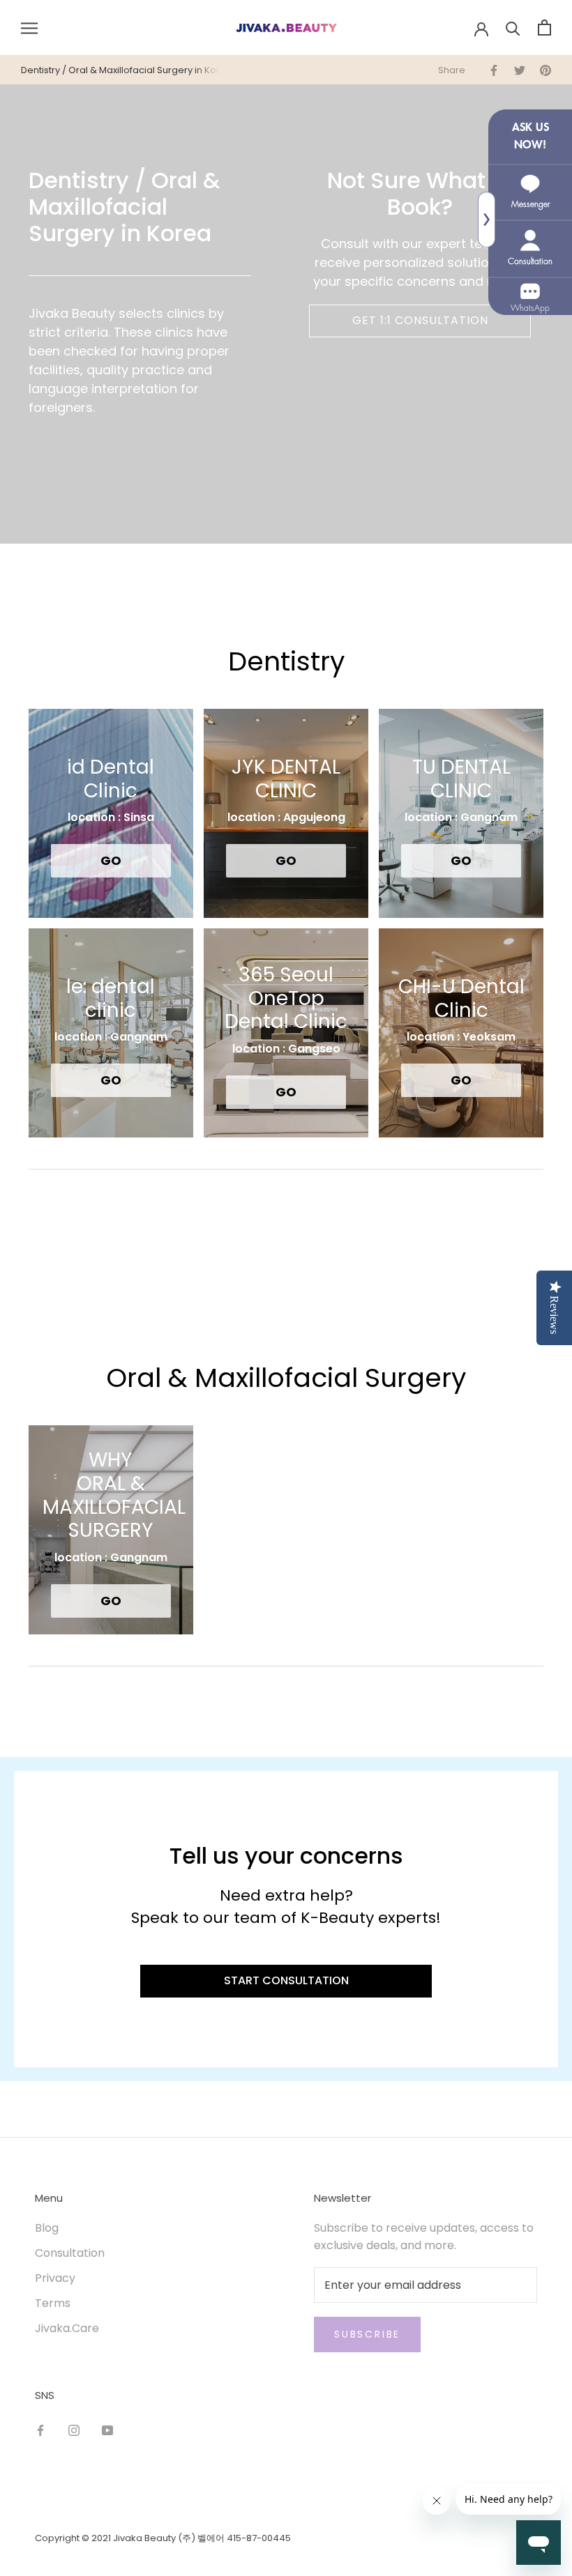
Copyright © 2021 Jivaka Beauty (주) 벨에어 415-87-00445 (163, 2538)
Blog (47, 2228)
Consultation (70, 2253)
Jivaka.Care (67, 2328)
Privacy (55, 2278)
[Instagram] (74, 2430)
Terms (53, 2303)
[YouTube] (107, 2430)
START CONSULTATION (286, 1980)
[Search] (513, 28)
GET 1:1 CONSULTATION (420, 320)
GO (111, 860)
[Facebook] (40, 2430)
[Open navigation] (29, 28)
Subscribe (367, 2334)
